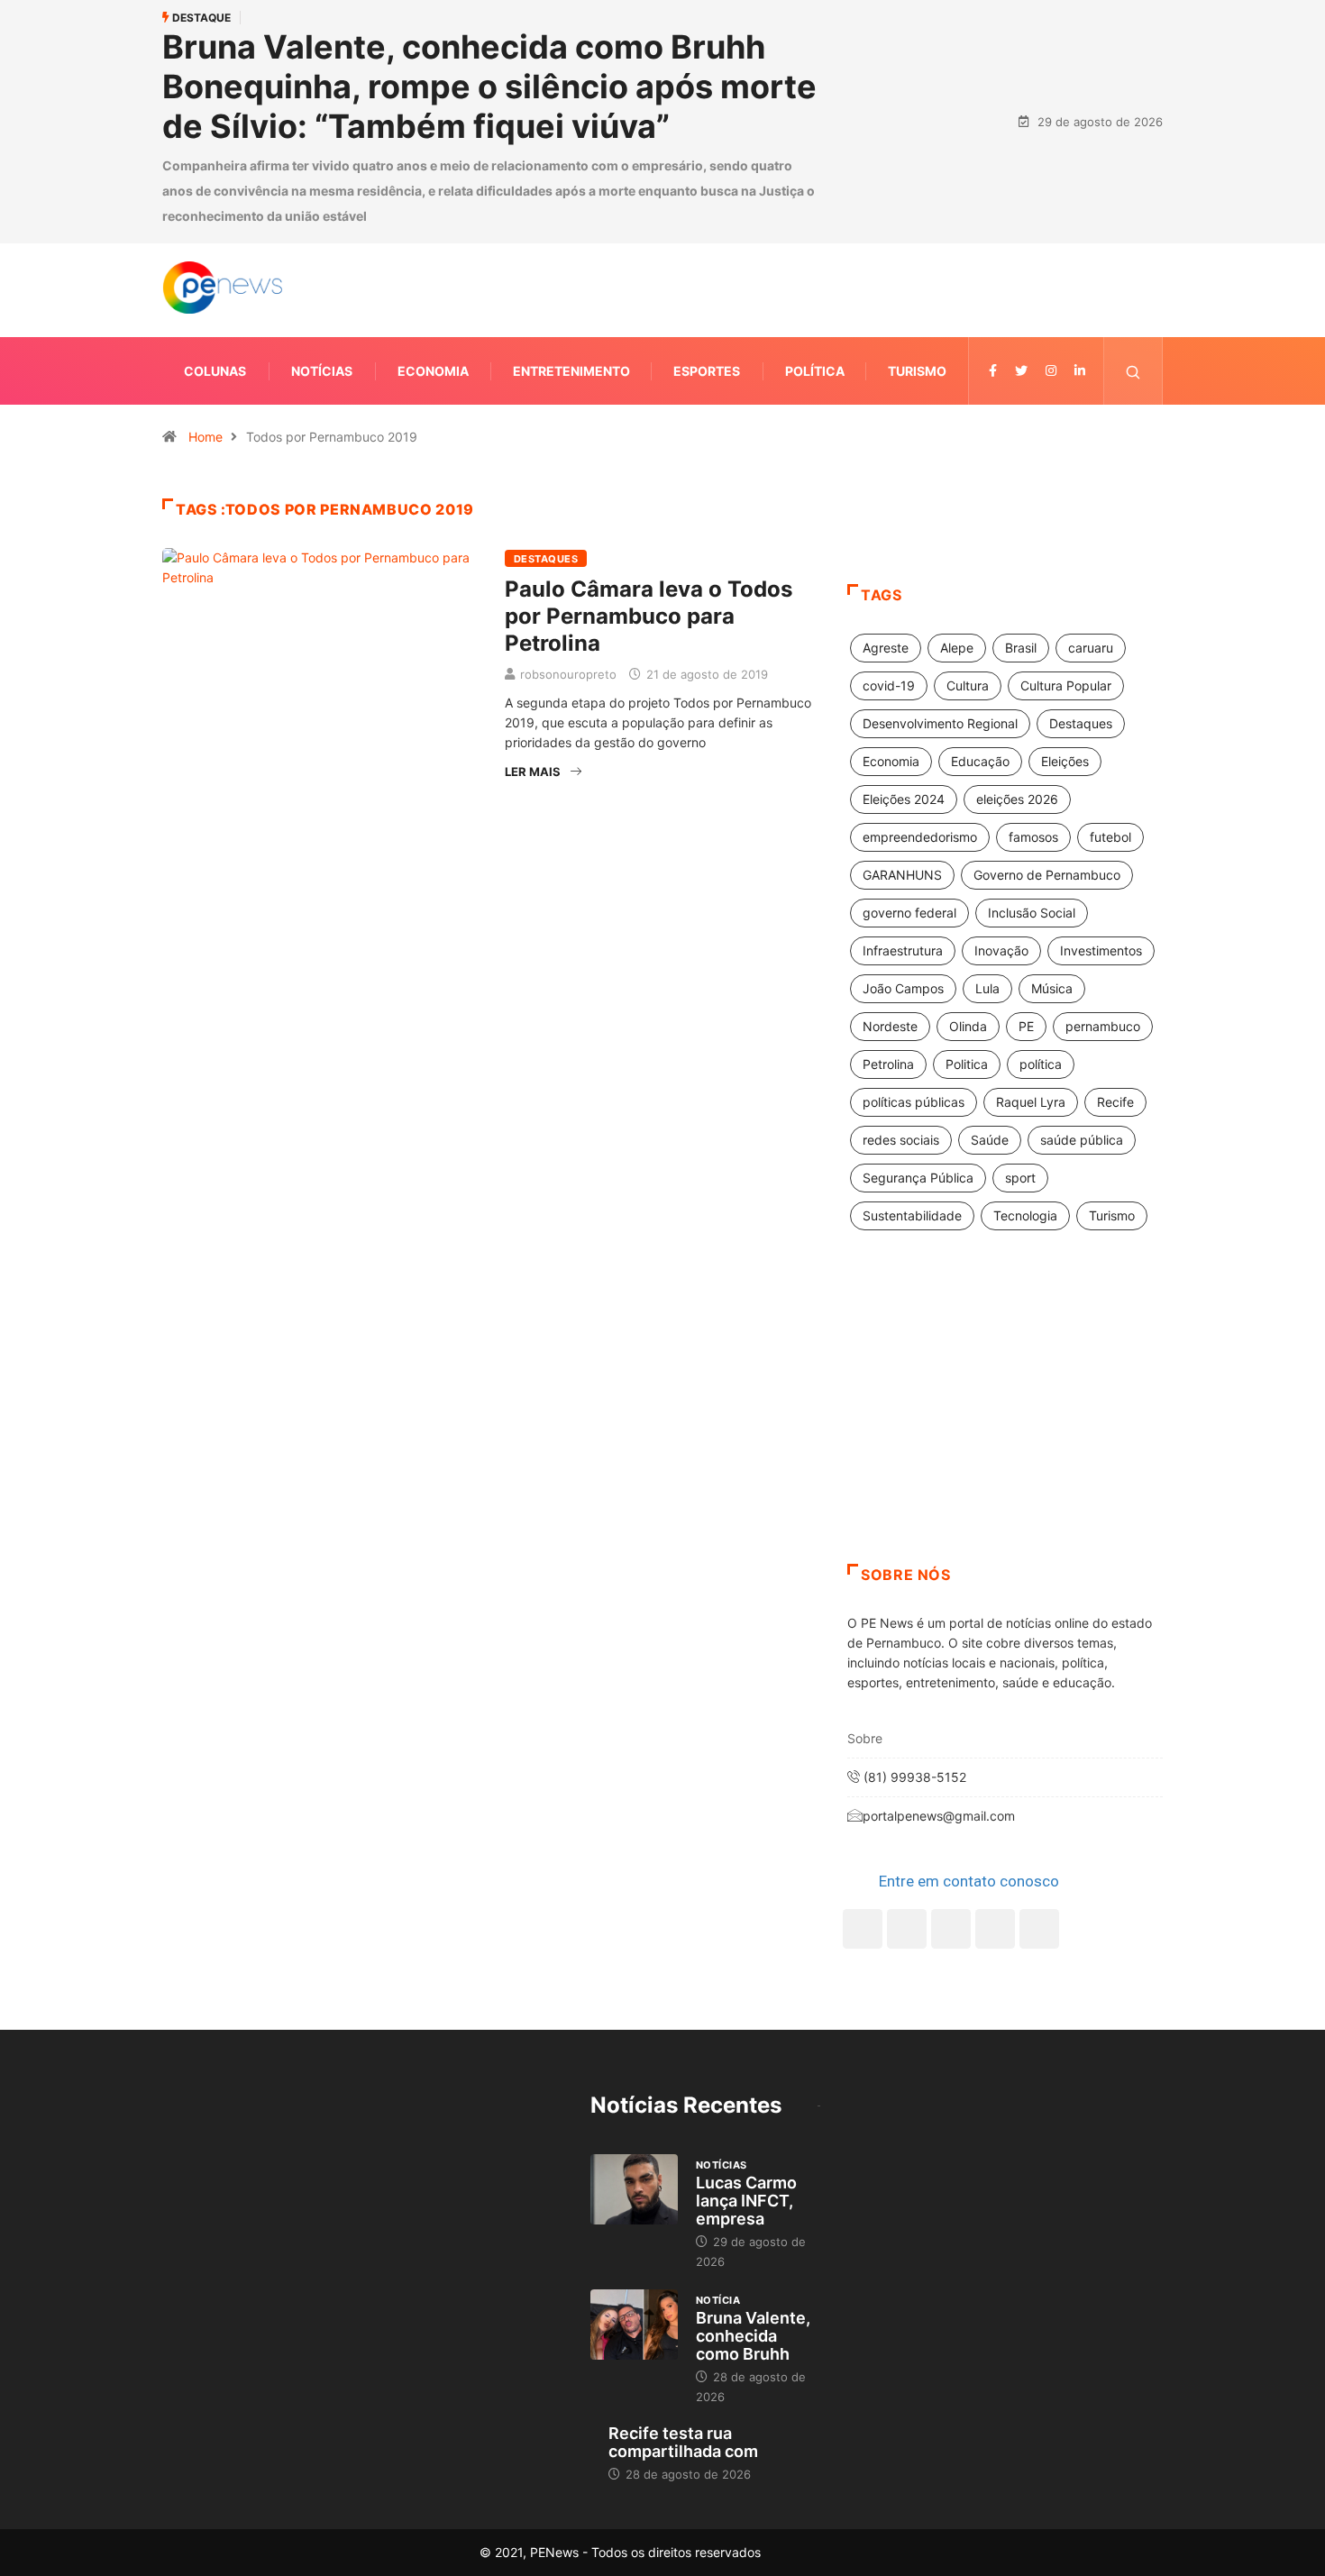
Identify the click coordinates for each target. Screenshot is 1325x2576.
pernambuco (1103, 1026)
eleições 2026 (1017, 799)
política (1041, 1064)
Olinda (968, 1026)
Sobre (865, 1738)
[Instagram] (995, 1929)
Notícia (718, 2300)
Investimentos (1101, 950)
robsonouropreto (568, 674)
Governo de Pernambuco (1047, 875)
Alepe (957, 648)
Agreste (886, 648)
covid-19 (889, 685)
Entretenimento (571, 371)
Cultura (968, 685)
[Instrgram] (1051, 371)
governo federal (909, 913)
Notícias (322, 371)
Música (1052, 988)
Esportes (707, 371)
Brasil (1021, 648)
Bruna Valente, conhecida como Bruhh (753, 2336)
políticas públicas (914, 1102)
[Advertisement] (1005, 1420)
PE (1026, 1026)
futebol (1110, 837)
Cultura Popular (1066, 685)
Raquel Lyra (1031, 1102)
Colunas (215, 371)
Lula (987, 988)
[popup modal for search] (1133, 371)
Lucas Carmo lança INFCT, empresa (746, 2201)
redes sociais (901, 1140)
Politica (967, 1064)
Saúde (990, 1140)
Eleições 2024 (904, 799)
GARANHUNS (902, 875)
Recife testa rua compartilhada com (683, 2442)
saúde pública (1082, 1140)
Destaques (546, 559)
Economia (433, 371)
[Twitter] (1021, 371)
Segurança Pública (918, 1178)
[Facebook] (863, 1929)
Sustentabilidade (912, 1215)
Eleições (1065, 761)
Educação (980, 761)
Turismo (917, 371)
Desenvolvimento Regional (940, 723)
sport (1020, 1178)
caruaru (1091, 648)
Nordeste (890, 1026)
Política (815, 371)
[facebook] (993, 371)
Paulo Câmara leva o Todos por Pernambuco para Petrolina (649, 616)
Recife (1115, 1102)
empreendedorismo (920, 837)
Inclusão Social (1032, 913)
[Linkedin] (1080, 371)
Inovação (1001, 950)
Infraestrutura (903, 950)
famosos (1033, 837)
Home (206, 437)
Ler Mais (533, 772)
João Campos (903, 988)
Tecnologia (1025, 1215)
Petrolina (888, 1064)
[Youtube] (1039, 1929)
